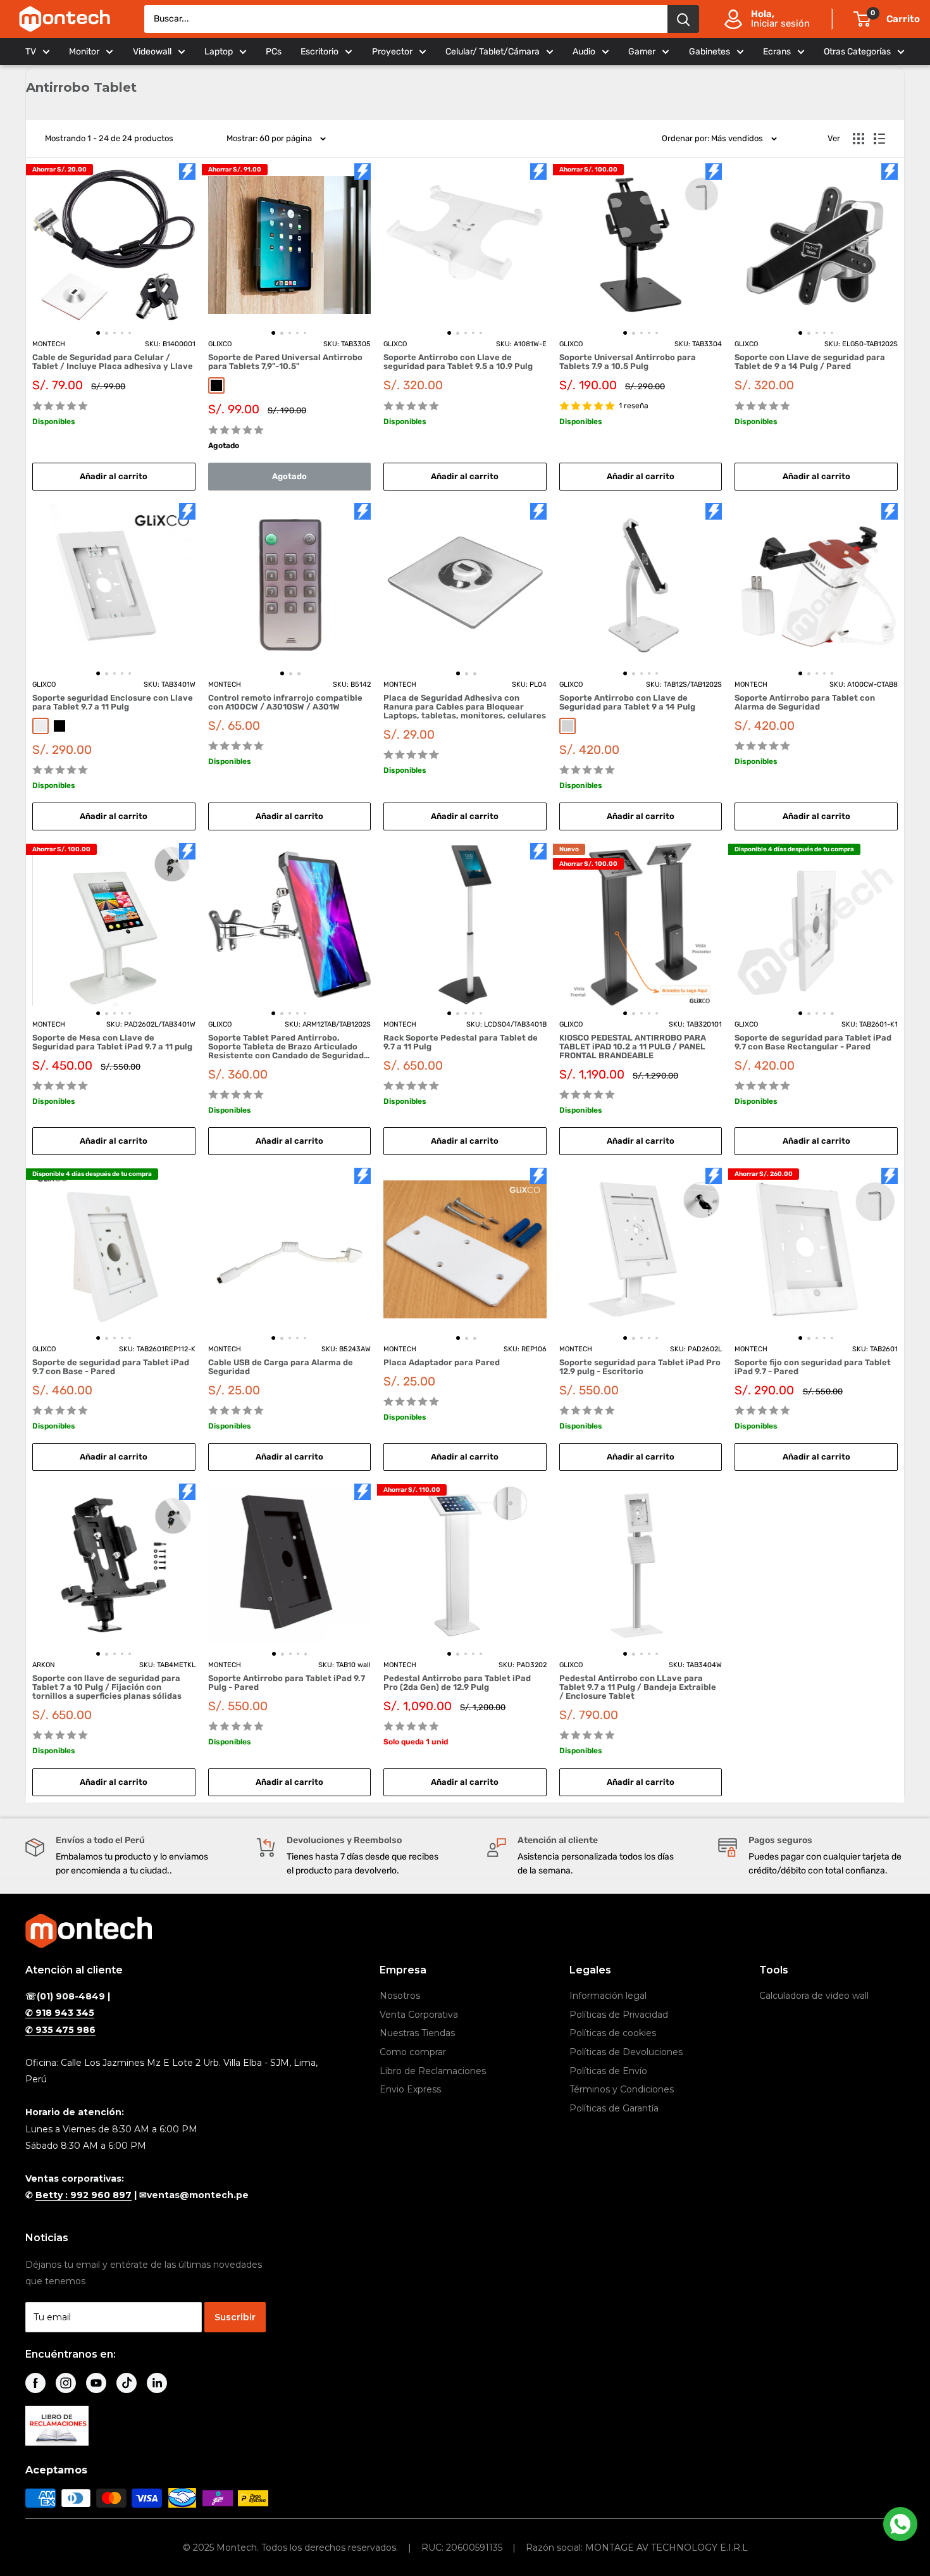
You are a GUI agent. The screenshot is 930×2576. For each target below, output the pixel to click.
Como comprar (413, 2052)
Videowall (152, 52)
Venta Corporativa (419, 2015)
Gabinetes (710, 52)
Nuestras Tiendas (417, 2033)
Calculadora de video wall (814, 1996)
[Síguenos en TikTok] (127, 2383)
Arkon (44, 1665)
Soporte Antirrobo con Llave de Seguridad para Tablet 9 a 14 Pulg (627, 703)
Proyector (392, 52)
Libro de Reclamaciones (433, 2071)
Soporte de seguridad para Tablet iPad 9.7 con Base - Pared (111, 1367)
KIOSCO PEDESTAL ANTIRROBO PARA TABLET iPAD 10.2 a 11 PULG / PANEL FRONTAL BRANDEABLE (633, 1047)
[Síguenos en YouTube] (96, 2383)
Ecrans (777, 52)
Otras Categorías (857, 52)
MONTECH (49, 344)
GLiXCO (44, 685)
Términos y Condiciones (622, 2089)
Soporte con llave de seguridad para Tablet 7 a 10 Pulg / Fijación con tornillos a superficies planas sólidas (107, 1687)
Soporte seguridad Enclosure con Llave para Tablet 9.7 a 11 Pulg (113, 703)
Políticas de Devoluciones (626, 2052)
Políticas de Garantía (614, 2108)
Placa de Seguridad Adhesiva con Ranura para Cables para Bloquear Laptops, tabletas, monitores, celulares (465, 707)
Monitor (84, 52)
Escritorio (319, 52)
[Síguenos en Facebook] (35, 2383)
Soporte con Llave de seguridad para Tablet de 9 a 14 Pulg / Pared (810, 362)
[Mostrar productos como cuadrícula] (859, 139)
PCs (274, 52)
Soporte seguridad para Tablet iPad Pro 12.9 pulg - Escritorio (640, 1367)
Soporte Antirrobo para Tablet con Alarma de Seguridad (805, 703)
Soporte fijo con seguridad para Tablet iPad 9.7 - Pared (813, 1367)
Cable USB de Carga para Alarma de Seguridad (281, 1367)
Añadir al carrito (114, 476)
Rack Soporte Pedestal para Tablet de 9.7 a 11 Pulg (461, 1042)
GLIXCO (220, 344)
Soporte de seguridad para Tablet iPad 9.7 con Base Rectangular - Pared (813, 1042)
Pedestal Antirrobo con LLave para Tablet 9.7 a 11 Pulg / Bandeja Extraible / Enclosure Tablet (638, 1687)
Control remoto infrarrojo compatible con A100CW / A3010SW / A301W (285, 703)
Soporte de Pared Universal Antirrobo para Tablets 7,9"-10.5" (285, 362)
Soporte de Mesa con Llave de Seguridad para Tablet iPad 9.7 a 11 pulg (112, 1042)
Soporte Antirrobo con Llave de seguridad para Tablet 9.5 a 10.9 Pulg (458, 362)
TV (31, 52)
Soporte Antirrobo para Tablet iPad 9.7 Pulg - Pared (287, 1683)
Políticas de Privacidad (619, 2015)
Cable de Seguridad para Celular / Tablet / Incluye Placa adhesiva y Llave (113, 362)
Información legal (608, 1996)
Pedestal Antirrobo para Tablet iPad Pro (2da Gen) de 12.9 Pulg (457, 1683)
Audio (584, 52)
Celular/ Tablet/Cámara (493, 52)
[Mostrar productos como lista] (879, 139)
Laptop (219, 52)
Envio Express (410, 2089)
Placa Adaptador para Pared (442, 1363)
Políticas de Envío (608, 2071)
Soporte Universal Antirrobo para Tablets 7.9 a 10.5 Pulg (628, 362)
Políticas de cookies (613, 2033)
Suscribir (235, 2317)
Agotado (289, 476)
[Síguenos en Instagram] (66, 2383)
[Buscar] (683, 19)
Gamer (642, 52)
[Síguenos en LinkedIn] (157, 2383)
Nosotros (400, 1996)
